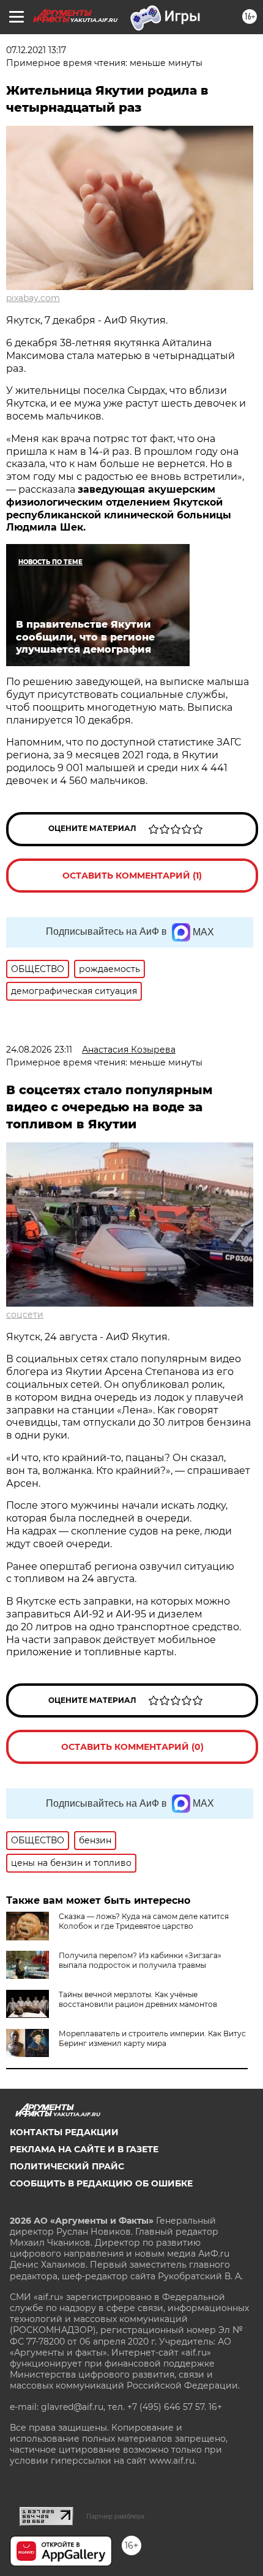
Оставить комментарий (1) (132, 876)
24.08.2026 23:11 (39, 1050)
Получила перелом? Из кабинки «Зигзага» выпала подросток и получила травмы (140, 1960)
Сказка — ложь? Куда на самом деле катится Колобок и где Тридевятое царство (144, 1921)
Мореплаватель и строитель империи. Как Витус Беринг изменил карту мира (152, 2038)
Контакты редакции (64, 2132)
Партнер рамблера (115, 2516)
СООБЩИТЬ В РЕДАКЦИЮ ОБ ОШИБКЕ (101, 2183)
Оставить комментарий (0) (132, 1747)
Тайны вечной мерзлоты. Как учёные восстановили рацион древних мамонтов (138, 1999)
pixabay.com (33, 298)
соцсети (25, 1315)
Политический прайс (67, 2166)
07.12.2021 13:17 (36, 50)
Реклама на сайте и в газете (84, 2149)
